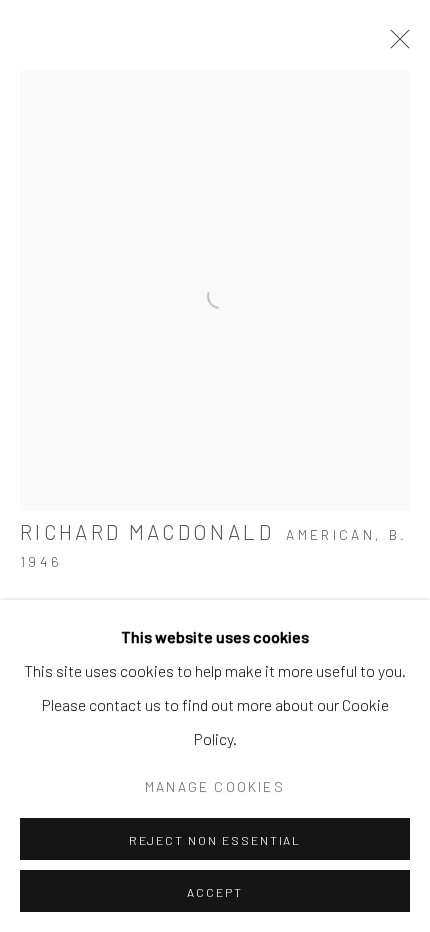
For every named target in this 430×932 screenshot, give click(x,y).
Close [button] (395, 45)
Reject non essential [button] (215, 840)
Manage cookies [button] (215, 786)
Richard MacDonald (147, 531)
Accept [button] (215, 892)
